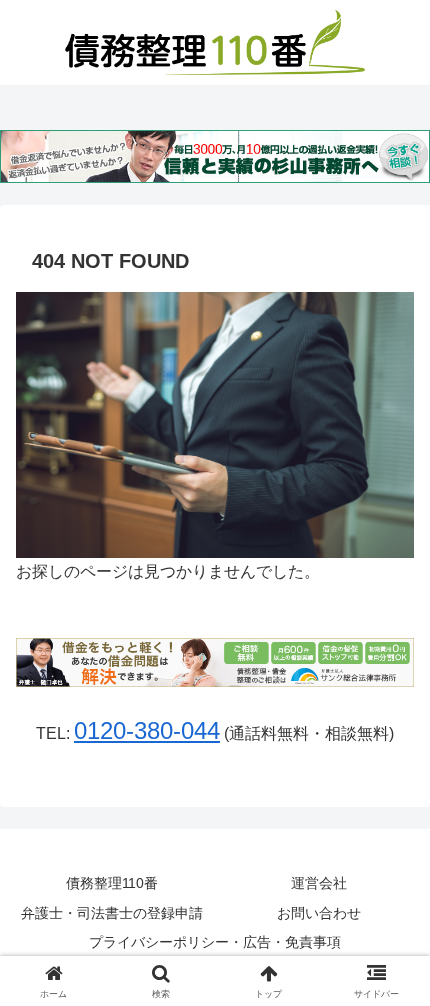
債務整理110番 (112, 883)
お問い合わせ (319, 913)
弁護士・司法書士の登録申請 (112, 913)
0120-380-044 (147, 730)
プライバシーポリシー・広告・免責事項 (215, 942)
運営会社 (319, 883)
